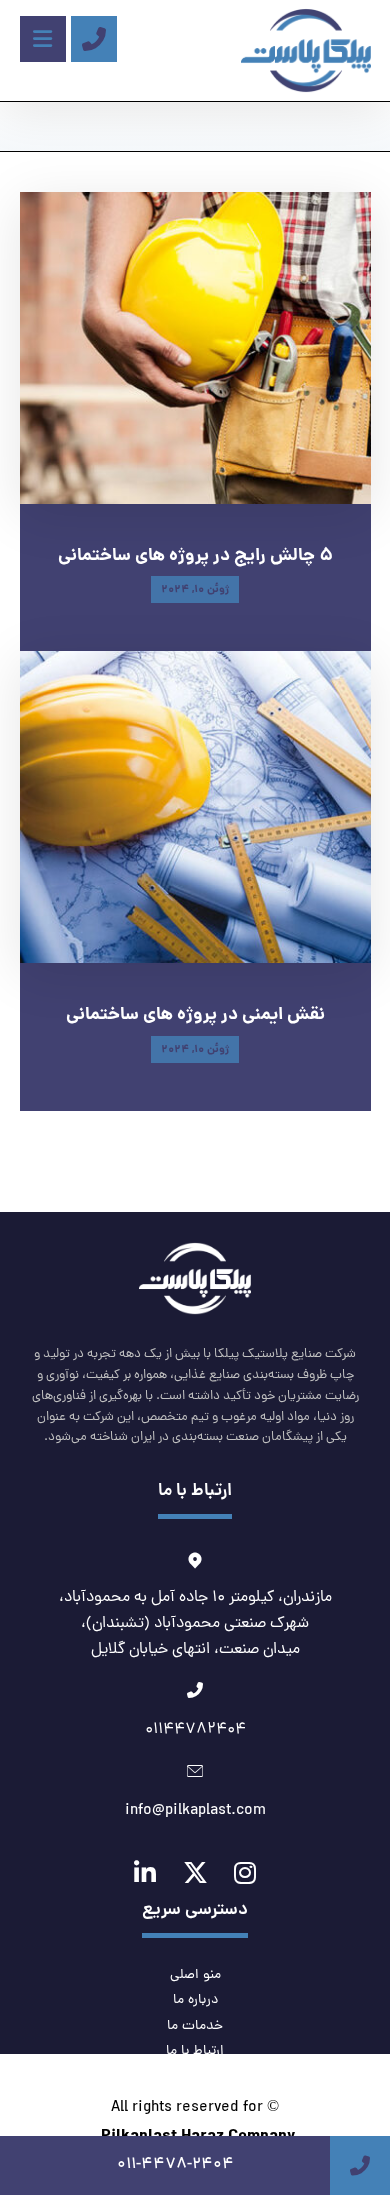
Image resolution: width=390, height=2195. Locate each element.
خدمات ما (195, 2026)
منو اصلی (195, 1975)
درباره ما (195, 2000)
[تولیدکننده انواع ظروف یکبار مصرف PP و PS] (306, 50)
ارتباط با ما (195, 2051)
